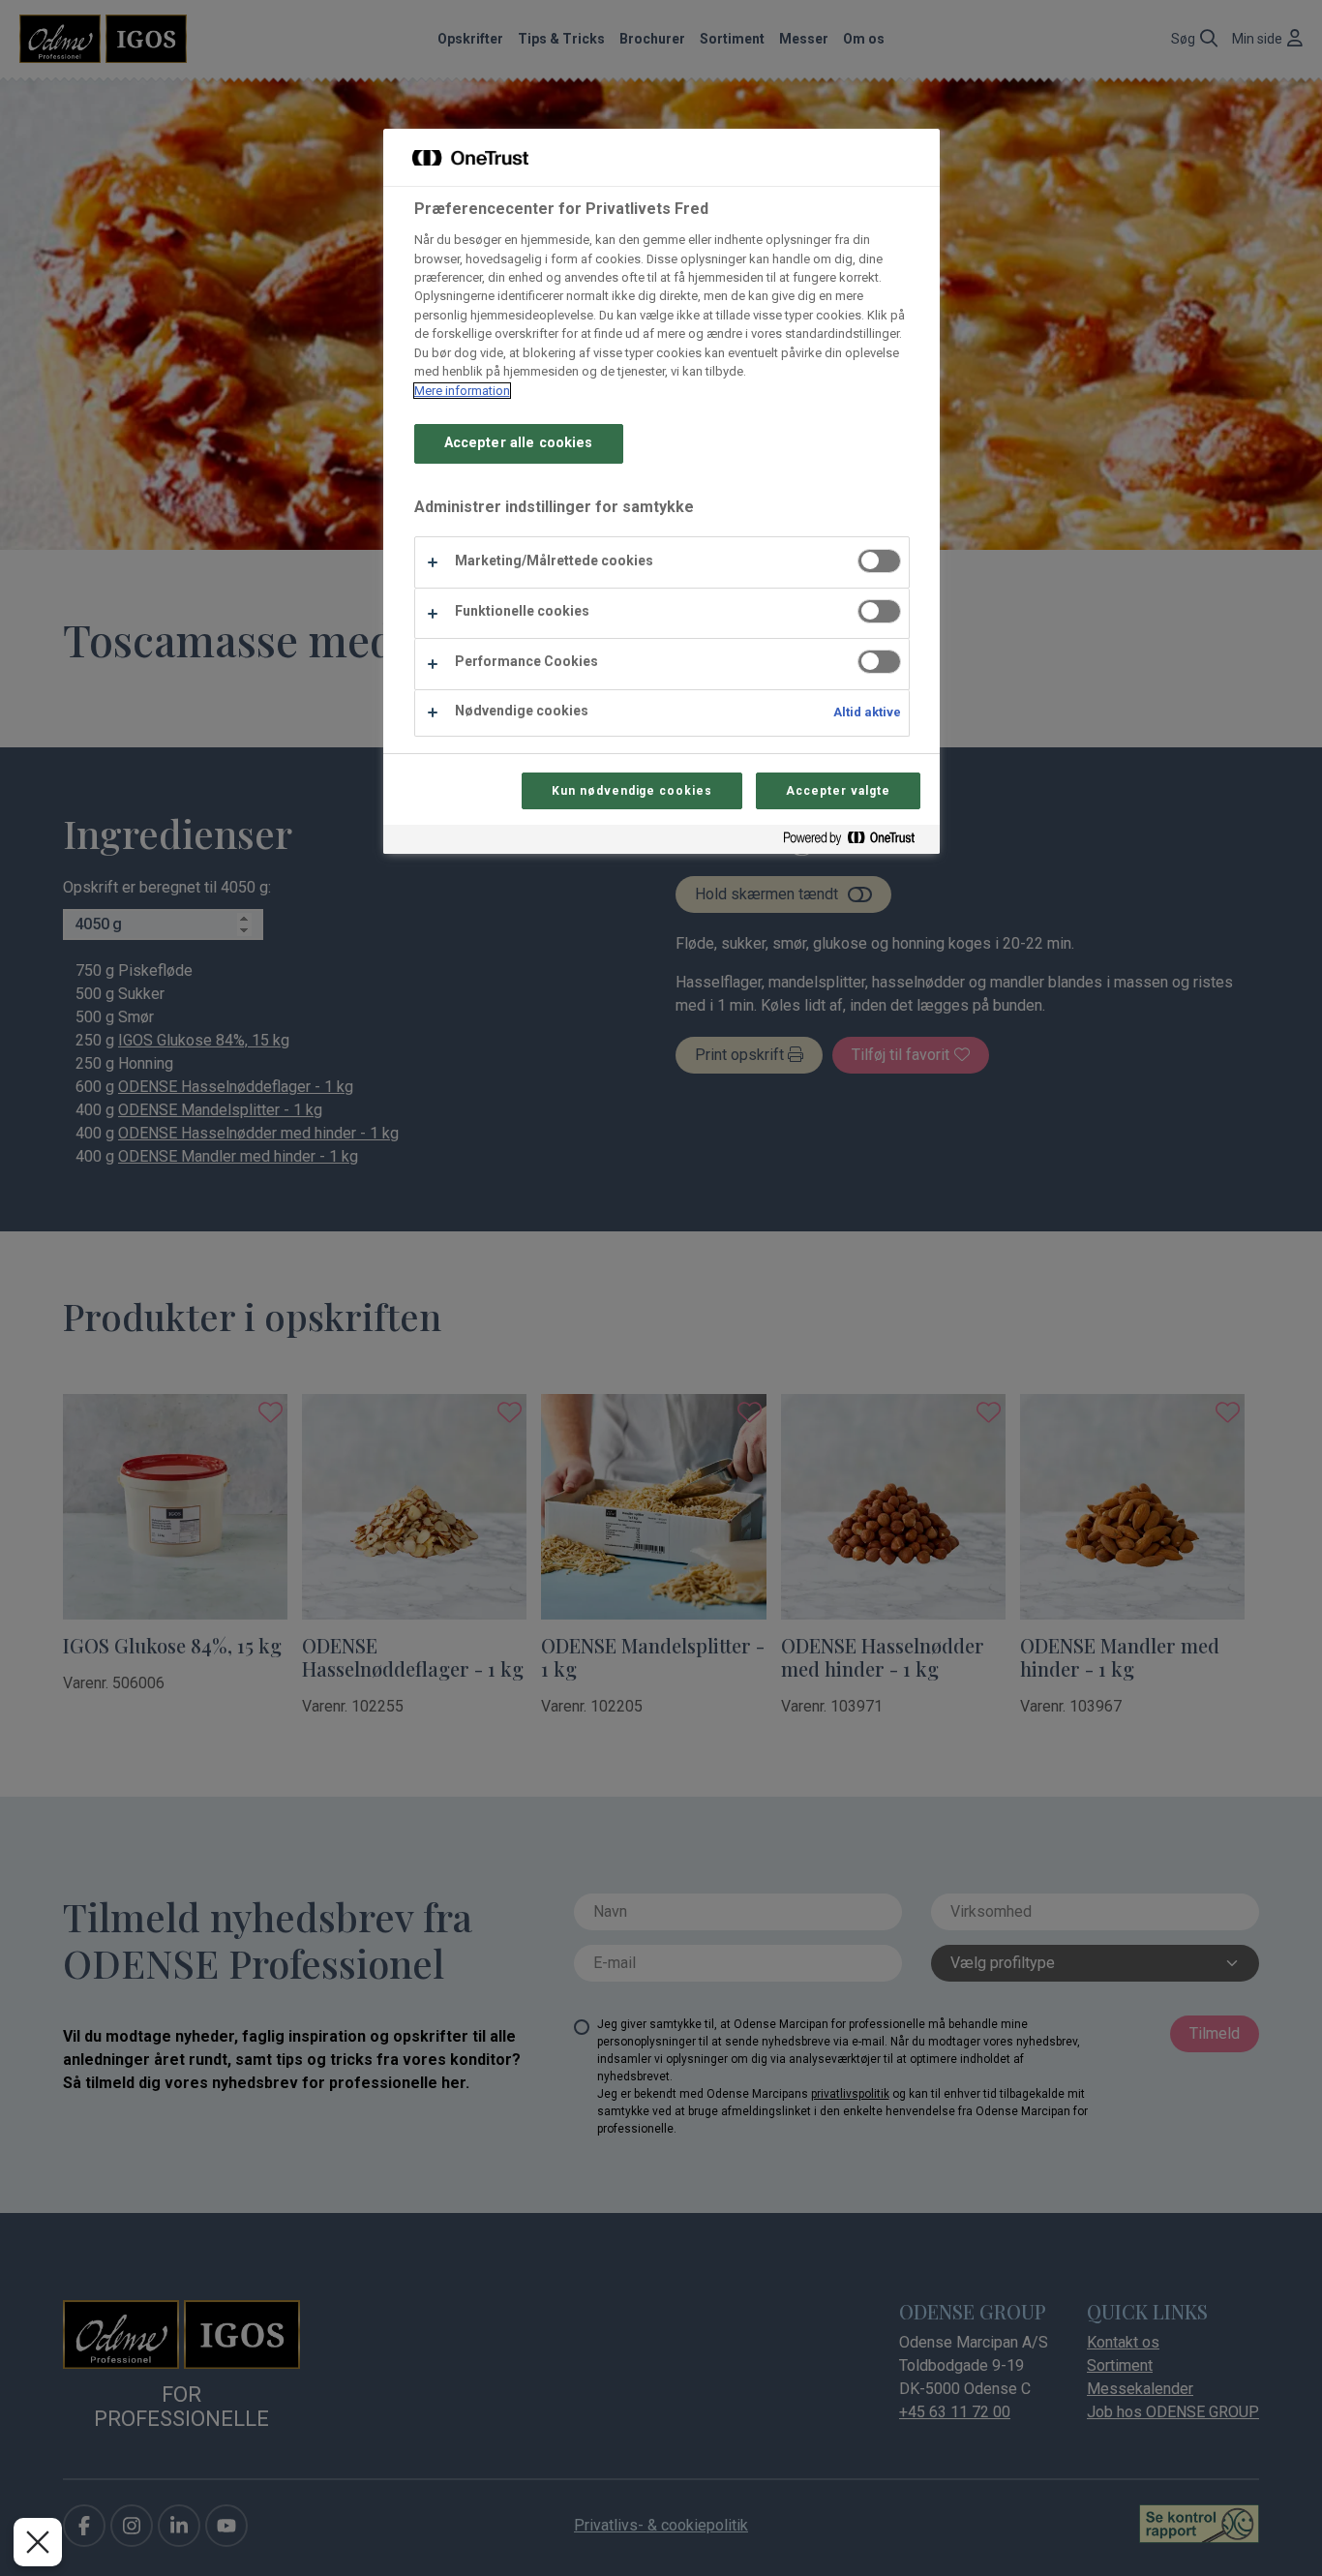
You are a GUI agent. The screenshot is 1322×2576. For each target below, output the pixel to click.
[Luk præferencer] (38, 2542)
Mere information (462, 391)
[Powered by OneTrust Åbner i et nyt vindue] (856, 842)
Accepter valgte (838, 791)
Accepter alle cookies (519, 443)
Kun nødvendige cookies (632, 791)
